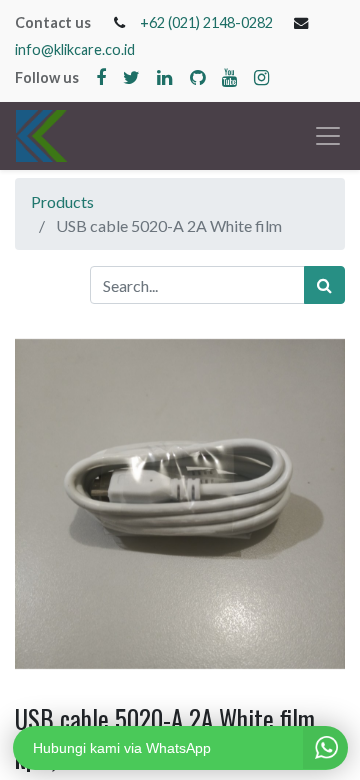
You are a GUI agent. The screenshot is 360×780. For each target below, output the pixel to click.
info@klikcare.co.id (75, 49)
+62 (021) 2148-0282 (206, 22)
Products (62, 201)
